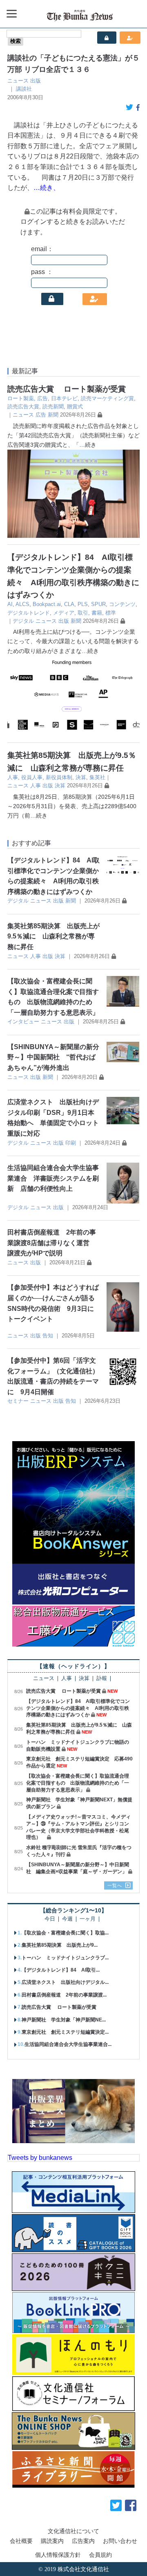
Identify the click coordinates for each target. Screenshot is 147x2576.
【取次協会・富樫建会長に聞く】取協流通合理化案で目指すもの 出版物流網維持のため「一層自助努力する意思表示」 (78, 1783)
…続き (88, 445)
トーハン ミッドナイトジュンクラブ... (65, 1958)
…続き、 (47, 188)
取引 (83, 613)
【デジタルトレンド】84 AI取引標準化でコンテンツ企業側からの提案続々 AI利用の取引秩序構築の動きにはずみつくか (78, 1708)
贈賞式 (75, 407)
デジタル (23, 621)
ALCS (22, 604)
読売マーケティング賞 (107, 398)
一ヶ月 (88, 1919)
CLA (69, 604)
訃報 (102, 1679)
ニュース (18, 81)
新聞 (53, 415)
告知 (48, 1336)
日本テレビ (64, 398)
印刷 (71, 1143)
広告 (42, 398)
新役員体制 (59, 777)
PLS (83, 604)
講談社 (24, 89)
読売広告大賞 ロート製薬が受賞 (67, 389)
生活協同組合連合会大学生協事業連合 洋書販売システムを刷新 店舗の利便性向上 (53, 1178)
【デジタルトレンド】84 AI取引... (61, 1970)
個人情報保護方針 (58, 2555)
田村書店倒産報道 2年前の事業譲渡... (64, 1995)
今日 (50, 1919)
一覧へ (115, 1885)
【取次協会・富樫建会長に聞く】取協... (65, 1933)
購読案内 (52, 2541)
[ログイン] (52, 299)
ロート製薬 (21, 398)
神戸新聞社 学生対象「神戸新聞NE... (64, 2020)
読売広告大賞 (23, 407)
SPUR (98, 604)
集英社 (97, 777)
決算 (81, 777)
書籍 (97, 613)
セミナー (18, 1401)
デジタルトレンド (29, 613)
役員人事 (32, 777)
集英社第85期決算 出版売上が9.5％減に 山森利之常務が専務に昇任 (53, 936)
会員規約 (100, 2555)
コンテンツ (122, 604)
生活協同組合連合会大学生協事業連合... (68, 2044)
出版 (36, 81)
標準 (111, 613)
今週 (67, 1919)
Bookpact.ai (47, 604)
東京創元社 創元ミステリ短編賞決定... (65, 2032)
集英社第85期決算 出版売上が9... (60, 1945)
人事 (13, 777)
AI (10, 604)
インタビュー (23, 1022)
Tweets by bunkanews (40, 2158)
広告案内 (83, 2541)
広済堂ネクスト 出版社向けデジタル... (65, 1982)
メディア (64, 613)
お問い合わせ (120, 2541)
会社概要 (21, 2541)
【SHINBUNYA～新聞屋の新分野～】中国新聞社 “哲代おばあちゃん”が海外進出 (53, 1057)
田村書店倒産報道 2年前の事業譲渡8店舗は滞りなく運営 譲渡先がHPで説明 (52, 1243)
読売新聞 (53, 407)
